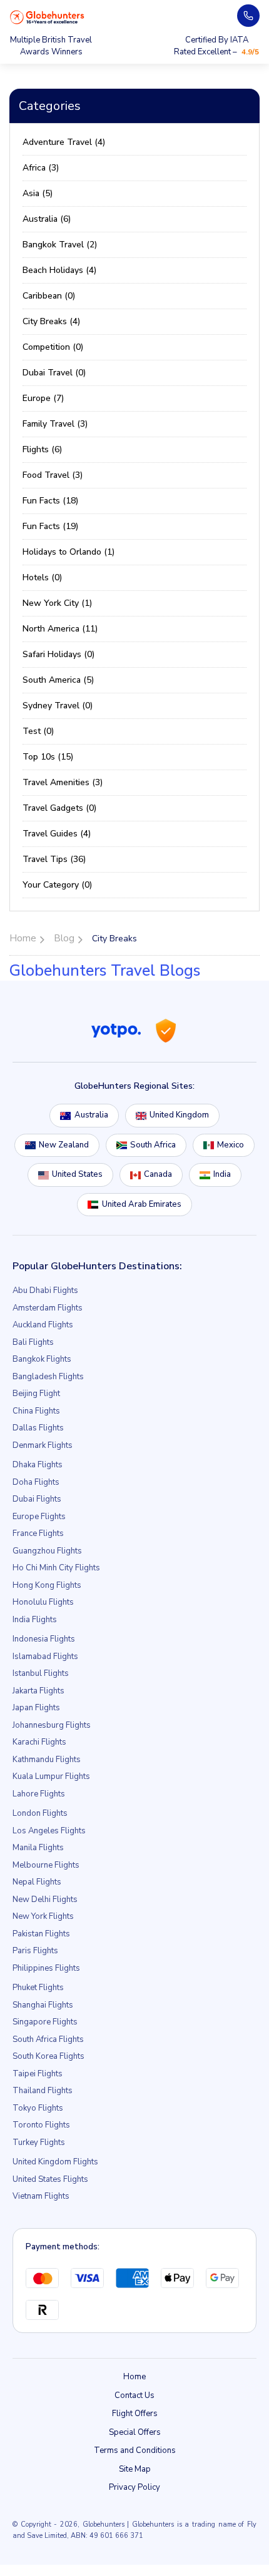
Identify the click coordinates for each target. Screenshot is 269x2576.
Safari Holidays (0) (58, 654)
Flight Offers (135, 2414)
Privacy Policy (134, 2487)
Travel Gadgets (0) (59, 808)
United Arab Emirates (142, 1204)
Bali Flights (33, 1342)
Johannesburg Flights (52, 1725)
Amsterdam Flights (48, 1308)
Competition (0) (53, 347)
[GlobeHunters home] (47, 17)
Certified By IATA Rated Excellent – (216, 46)
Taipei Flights (38, 2074)
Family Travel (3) (55, 424)
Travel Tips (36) (54, 859)
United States (77, 1174)
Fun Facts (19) (50, 526)
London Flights (40, 1813)
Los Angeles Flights (49, 1831)
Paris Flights (35, 1951)
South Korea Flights (48, 2056)
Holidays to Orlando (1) (69, 552)
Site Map (135, 2469)
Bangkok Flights (42, 1359)
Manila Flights (38, 1848)
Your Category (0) (57, 885)
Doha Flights (36, 1482)
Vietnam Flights (41, 2196)
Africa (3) (41, 168)
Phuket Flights (38, 1988)
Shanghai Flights (43, 2005)
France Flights (38, 1533)
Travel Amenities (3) (63, 782)
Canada (158, 1174)
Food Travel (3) (53, 475)
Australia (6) (47, 219)
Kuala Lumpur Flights (51, 1776)
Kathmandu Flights (47, 1760)
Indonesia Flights (44, 1639)
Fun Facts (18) (50, 501)
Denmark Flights (43, 1445)
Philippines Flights (46, 1968)
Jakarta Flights (38, 1691)
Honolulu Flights (43, 1602)
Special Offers (135, 2432)
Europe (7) (43, 398)
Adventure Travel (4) (64, 142)
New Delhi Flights (45, 1900)
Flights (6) (42, 449)
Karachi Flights (39, 1742)
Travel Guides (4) (57, 834)
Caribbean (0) (49, 296)
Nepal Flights (37, 1882)
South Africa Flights (48, 2039)
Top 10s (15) (48, 757)
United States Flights (50, 2179)
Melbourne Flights (46, 1865)
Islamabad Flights (45, 1657)
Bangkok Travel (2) (60, 245)
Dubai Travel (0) (54, 373)
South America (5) (58, 680)
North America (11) (60, 629)
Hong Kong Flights (47, 1585)
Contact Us (134, 2395)
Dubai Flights (37, 1499)
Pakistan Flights (41, 1934)
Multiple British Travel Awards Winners (51, 46)
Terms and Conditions (135, 2450)
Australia (91, 1115)
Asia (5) (38, 193)
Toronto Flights (41, 2125)
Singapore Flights (45, 2022)
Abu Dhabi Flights (45, 1290)
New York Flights (43, 1916)
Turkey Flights (39, 2143)
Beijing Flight (36, 1394)
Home (134, 2377)
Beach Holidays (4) (59, 270)
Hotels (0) (42, 577)
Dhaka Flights (38, 1465)
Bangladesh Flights (48, 1377)
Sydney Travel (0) (58, 706)
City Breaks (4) (51, 321)
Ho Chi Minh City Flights (56, 1568)
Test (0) (38, 731)
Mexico (231, 1145)
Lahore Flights (39, 1794)
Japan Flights (36, 1708)
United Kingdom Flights (55, 2162)
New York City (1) (57, 603)
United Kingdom (179, 1115)
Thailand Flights (43, 2091)
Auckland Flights (43, 1325)
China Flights (36, 1411)
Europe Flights (39, 1517)
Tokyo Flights (38, 2108)
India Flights (35, 1620)
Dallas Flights (38, 1428)
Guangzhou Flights (47, 1551)
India (222, 1174)
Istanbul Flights (41, 1673)
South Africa (153, 1145)
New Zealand (64, 1145)
